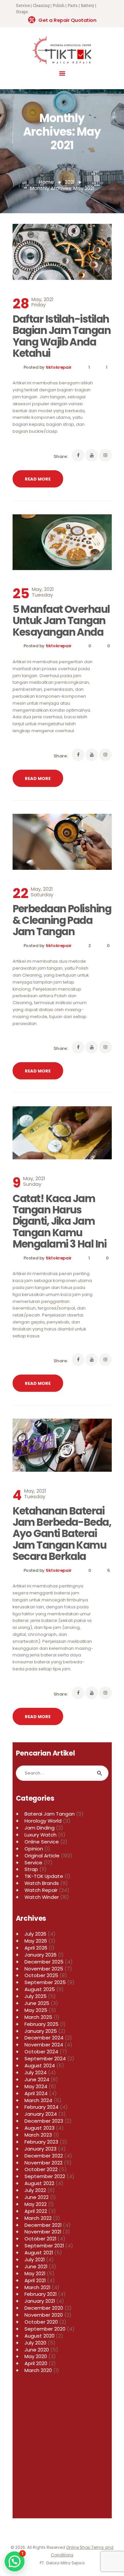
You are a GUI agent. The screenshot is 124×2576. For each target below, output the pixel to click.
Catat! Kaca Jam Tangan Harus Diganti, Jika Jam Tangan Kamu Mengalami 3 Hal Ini (60, 1221)
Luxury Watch (41, 1835)
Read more (38, 479)
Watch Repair (41, 1890)
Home (46, 182)
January (41, 1955)
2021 (70, 182)
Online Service (42, 1842)
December (44, 1962)
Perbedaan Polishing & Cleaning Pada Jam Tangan (62, 920)
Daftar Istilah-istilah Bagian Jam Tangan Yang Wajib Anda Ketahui (62, 336)
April (36, 1948)
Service (33, 1863)
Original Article (42, 1856)
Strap (31, 1869)
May (36, 1941)
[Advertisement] (62, 2449)
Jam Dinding (40, 1828)
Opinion (34, 1849)
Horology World (43, 1821)
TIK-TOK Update (44, 1876)
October (41, 1975)
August (40, 1989)
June (37, 2003)
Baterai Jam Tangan (50, 1814)
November (44, 1969)
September (45, 1982)
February (41, 2024)
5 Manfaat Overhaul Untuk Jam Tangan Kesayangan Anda (61, 621)
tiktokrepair (59, 367)
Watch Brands (42, 1883)
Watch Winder (42, 1897)
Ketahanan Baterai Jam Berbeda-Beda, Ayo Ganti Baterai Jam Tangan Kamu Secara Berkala (62, 1534)
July (35, 1934)
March (38, 2017)
